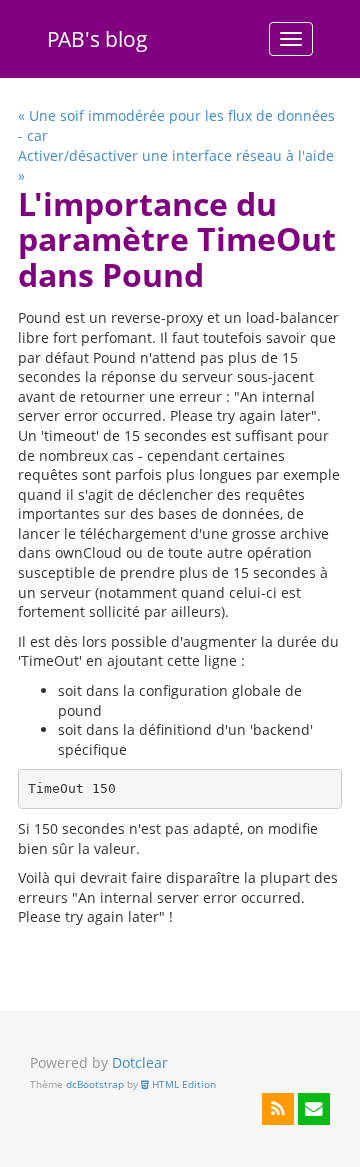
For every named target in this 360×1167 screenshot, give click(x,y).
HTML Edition (182, 1084)
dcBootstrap (95, 1084)
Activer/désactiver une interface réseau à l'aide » (176, 165)
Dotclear (140, 1062)
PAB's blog (97, 39)
